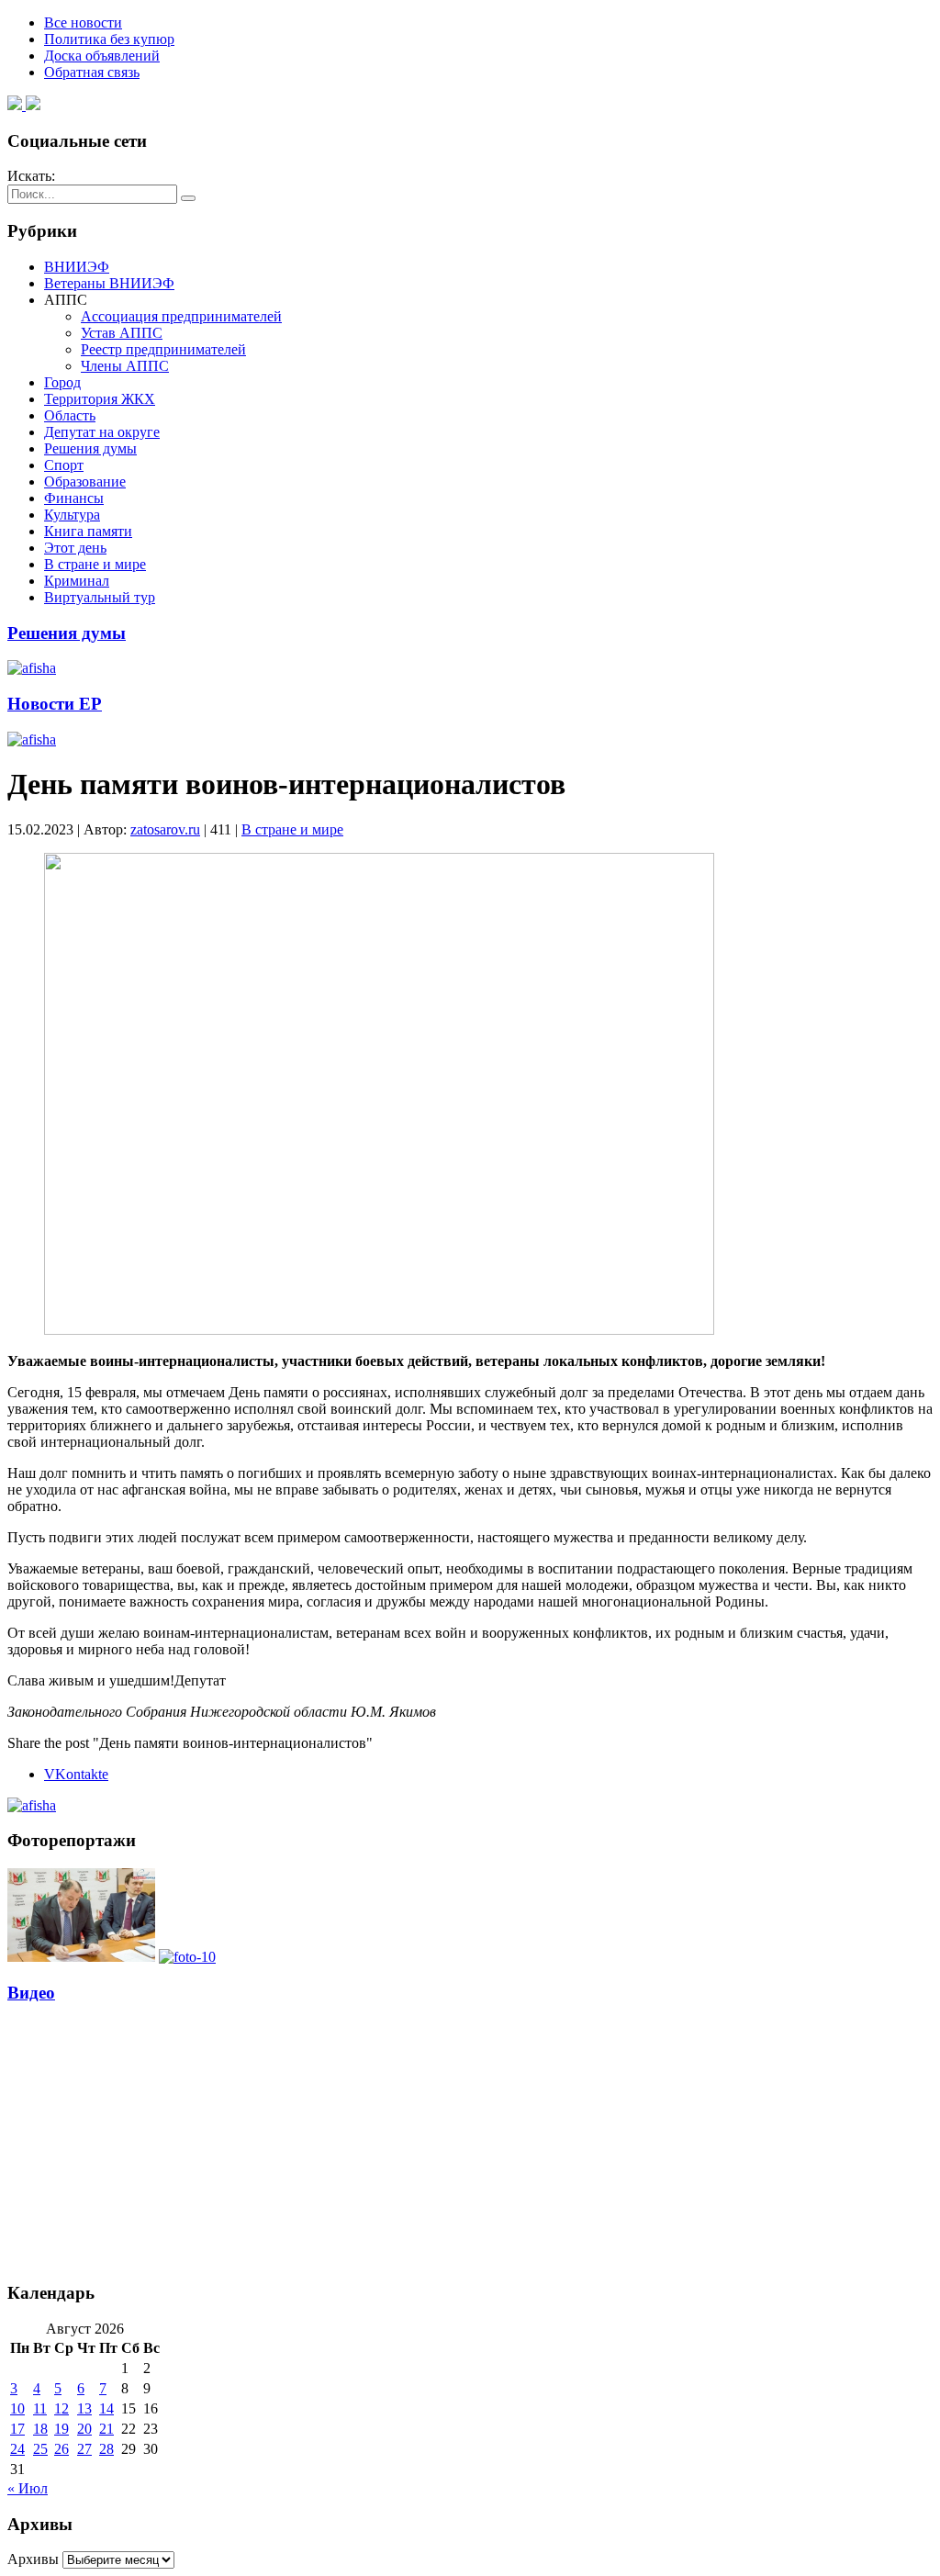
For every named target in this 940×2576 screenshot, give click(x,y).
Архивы (33, 2559)
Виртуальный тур (100, 597)
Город (62, 382)
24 (17, 2449)
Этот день (75, 548)
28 (106, 2449)
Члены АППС (125, 366)
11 (40, 2408)
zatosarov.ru (165, 829)
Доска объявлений (102, 56)
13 (84, 2408)
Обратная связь (92, 72)
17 (17, 2429)
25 (40, 2449)
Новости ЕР (55, 704)
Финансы (74, 498)
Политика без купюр (109, 39)
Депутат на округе (102, 432)
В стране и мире (95, 564)
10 (17, 2408)
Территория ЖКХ (100, 399)
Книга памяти (88, 531)
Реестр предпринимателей (163, 349)
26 (62, 2449)
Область (70, 415)
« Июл (28, 2488)
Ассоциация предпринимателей (181, 316)
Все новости (83, 22)
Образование (85, 482)
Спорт (64, 465)
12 (62, 2408)
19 (62, 2429)
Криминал (77, 581)
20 (84, 2429)
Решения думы (90, 448)
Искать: (31, 176)
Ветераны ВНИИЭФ (109, 283)
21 (106, 2429)
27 (84, 2449)
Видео (31, 1993)
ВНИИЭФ (77, 267)
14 (106, 2408)
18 (40, 2429)
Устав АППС (122, 333)
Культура (72, 515)
